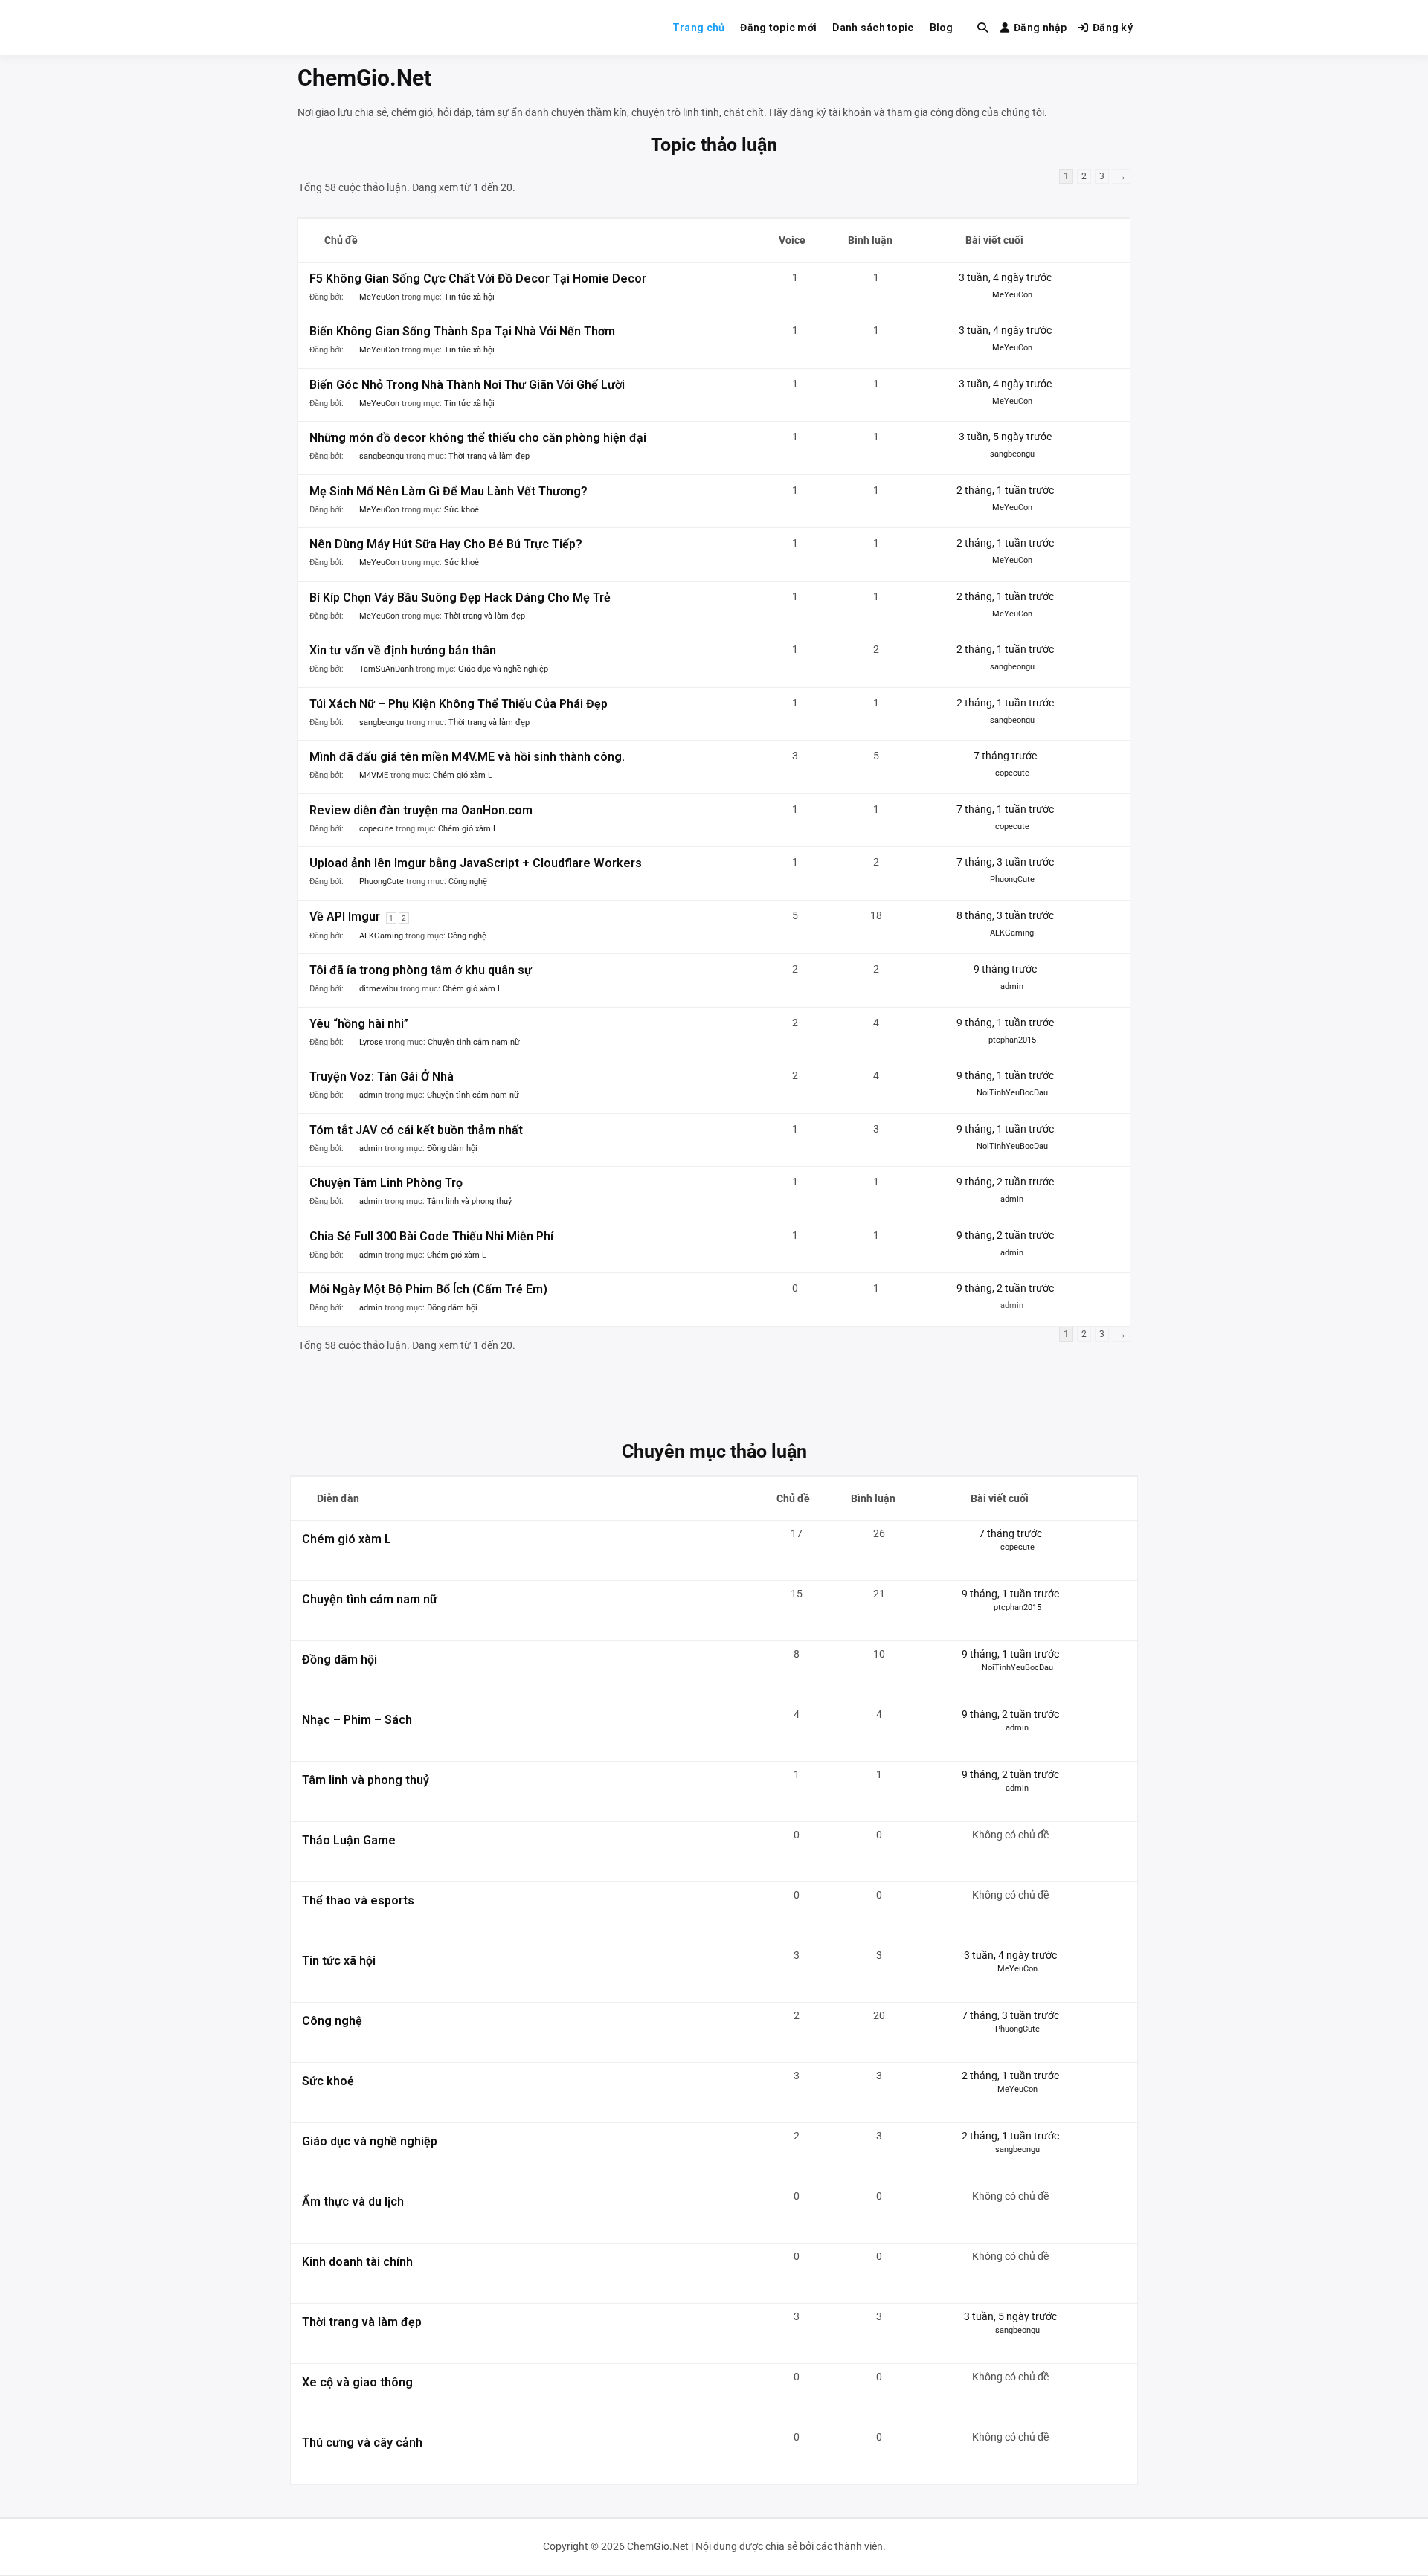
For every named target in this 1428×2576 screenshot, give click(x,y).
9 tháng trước (1005, 969)
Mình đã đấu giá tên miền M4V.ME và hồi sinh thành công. (467, 757)
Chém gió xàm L (463, 775)
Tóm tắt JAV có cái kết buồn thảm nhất (416, 1130)
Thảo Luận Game (349, 1840)
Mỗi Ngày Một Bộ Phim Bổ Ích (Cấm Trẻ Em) (428, 1289)
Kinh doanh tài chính (357, 2262)
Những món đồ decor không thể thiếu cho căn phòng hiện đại (478, 438)
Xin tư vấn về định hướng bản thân (403, 650)
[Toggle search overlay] (982, 28)
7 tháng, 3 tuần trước (1005, 862)
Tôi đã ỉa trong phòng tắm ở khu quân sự (421, 970)
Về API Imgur (345, 917)
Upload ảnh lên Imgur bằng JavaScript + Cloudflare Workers (476, 863)
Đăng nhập (1041, 28)
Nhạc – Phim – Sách (357, 1720)
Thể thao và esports (358, 1900)
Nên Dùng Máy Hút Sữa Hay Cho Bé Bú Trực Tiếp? (446, 544)
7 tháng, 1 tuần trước (1005, 809)
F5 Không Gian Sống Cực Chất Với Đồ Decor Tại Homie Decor (478, 278)
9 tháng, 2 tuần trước (1005, 1182)
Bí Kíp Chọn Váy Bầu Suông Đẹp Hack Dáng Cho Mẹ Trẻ (460, 598)
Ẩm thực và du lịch (353, 2202)
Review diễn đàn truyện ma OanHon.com (421, 810)
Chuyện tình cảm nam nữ (474, 1042)
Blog (942, 28)
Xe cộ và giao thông (357, 2382)
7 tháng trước (1005, 756)
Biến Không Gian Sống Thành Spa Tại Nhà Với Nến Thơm (462, 331)
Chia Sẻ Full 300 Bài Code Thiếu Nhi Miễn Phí (431, 1236)
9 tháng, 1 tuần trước (1005, 1023)
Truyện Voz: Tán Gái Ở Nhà (382, 1076)
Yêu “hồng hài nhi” (359, 1024)
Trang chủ (699, 28)
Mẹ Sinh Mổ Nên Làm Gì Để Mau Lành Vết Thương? (448, 491)
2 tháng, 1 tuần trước (1005, 490)
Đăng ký (1113, 28)
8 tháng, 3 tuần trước (1005, 915)
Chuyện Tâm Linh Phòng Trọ (386, 1183)
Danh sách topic (873, 28)
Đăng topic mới (778, 28)
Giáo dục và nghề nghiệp (503, 669)
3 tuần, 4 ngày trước (1005, 277)
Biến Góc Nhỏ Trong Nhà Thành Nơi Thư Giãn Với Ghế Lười (467, 385)
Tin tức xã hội (469, 297)
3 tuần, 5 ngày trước (1005, 437)
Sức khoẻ (461, 510)
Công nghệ (468, 882)
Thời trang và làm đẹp (489, 456)
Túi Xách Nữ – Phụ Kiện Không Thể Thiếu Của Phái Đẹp (459, 704)
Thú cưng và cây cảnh (362, 2443)
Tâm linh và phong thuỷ (469, 1201)
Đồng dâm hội (452, 1149)
